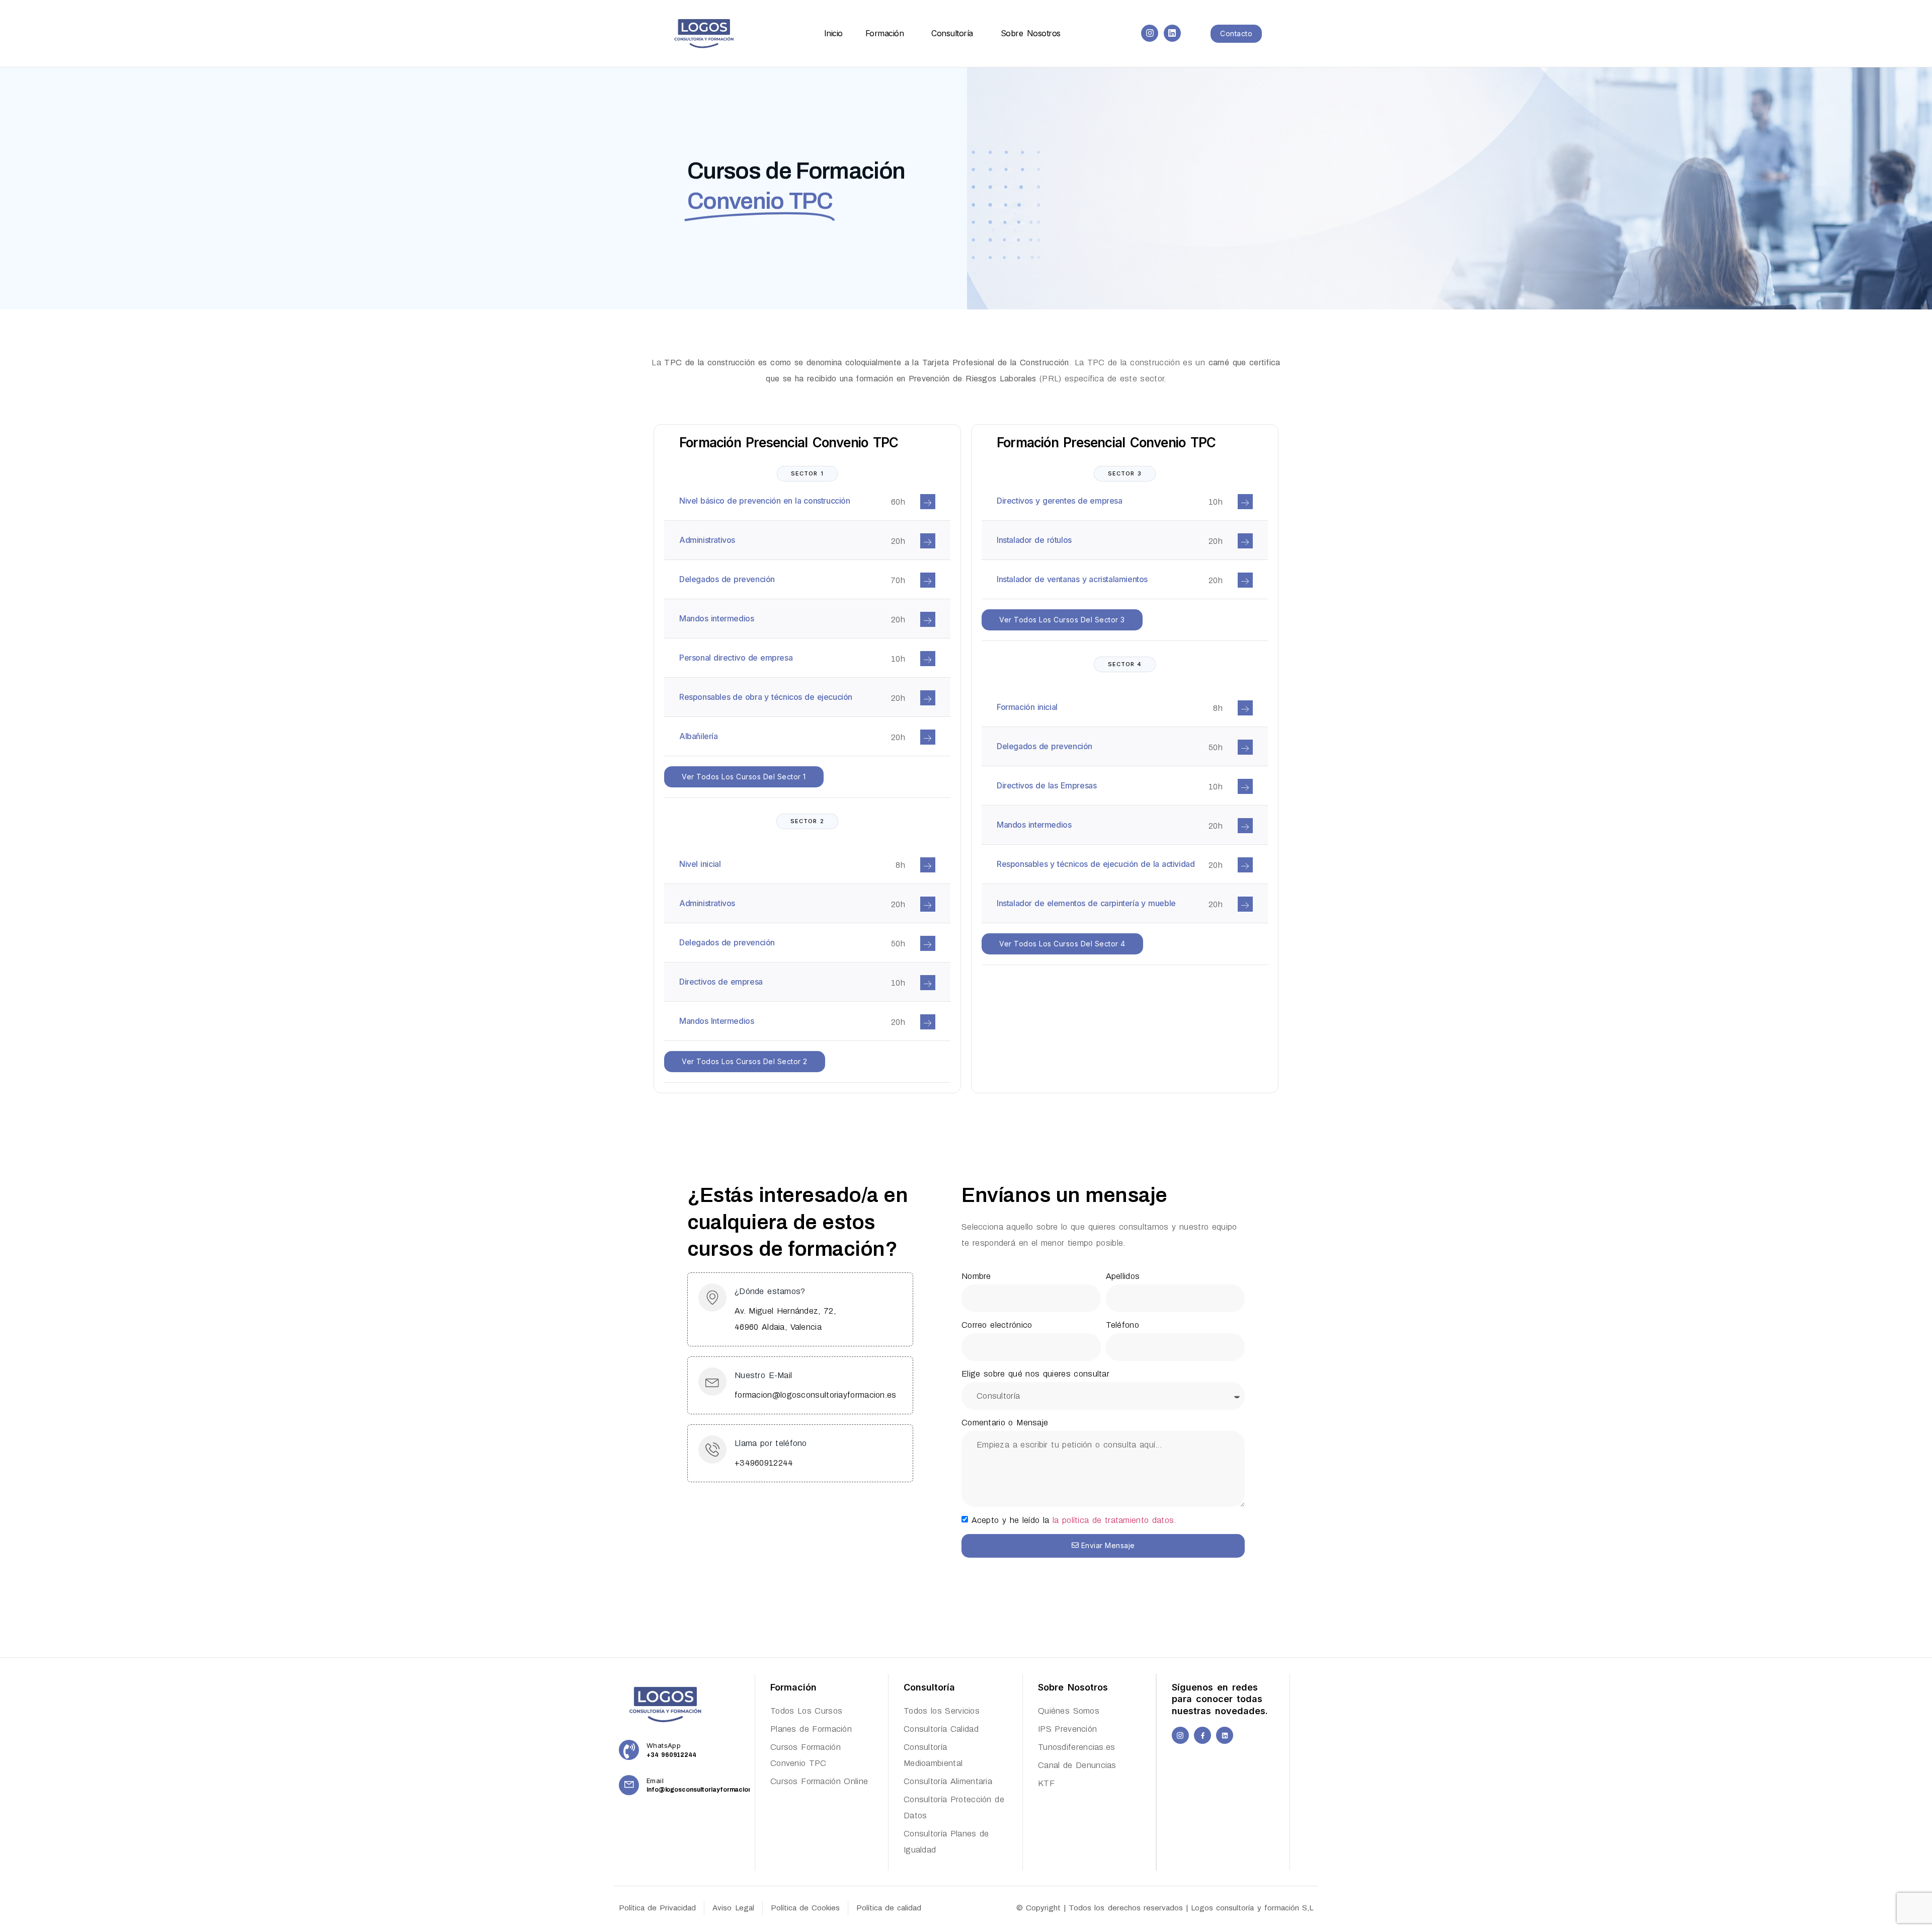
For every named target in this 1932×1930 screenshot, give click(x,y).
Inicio (833, 33)
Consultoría (952, 33)
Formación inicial (1027, 707)
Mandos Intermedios (716, 1021)
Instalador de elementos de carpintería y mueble (1086, 903)
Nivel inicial (700, 864)
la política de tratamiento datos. (1114, 1520)
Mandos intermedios (716, 618)
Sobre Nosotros (1031, 33)
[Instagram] (1150, 33)
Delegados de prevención (727, 579)
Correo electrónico (997, 1325)
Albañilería (699, 736)
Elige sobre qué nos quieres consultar (1035, 1374)
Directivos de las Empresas (1046, 785)
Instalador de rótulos (1034, 540)
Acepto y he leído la (1074, 1520)
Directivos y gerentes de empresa (1060, 501)
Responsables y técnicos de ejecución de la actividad (1096, 864)
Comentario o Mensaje (1005, 1423)
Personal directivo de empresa (736, 658)
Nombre (976, 1276)
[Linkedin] (1172, 33)
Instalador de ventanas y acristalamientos (1072, 579)
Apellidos (1123, 1276)
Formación (885, 33)
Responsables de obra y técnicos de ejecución (766, 697)
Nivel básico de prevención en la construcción (765, 501)
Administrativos (707, 540)
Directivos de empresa (721, 982)
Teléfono (1122, 1325)
